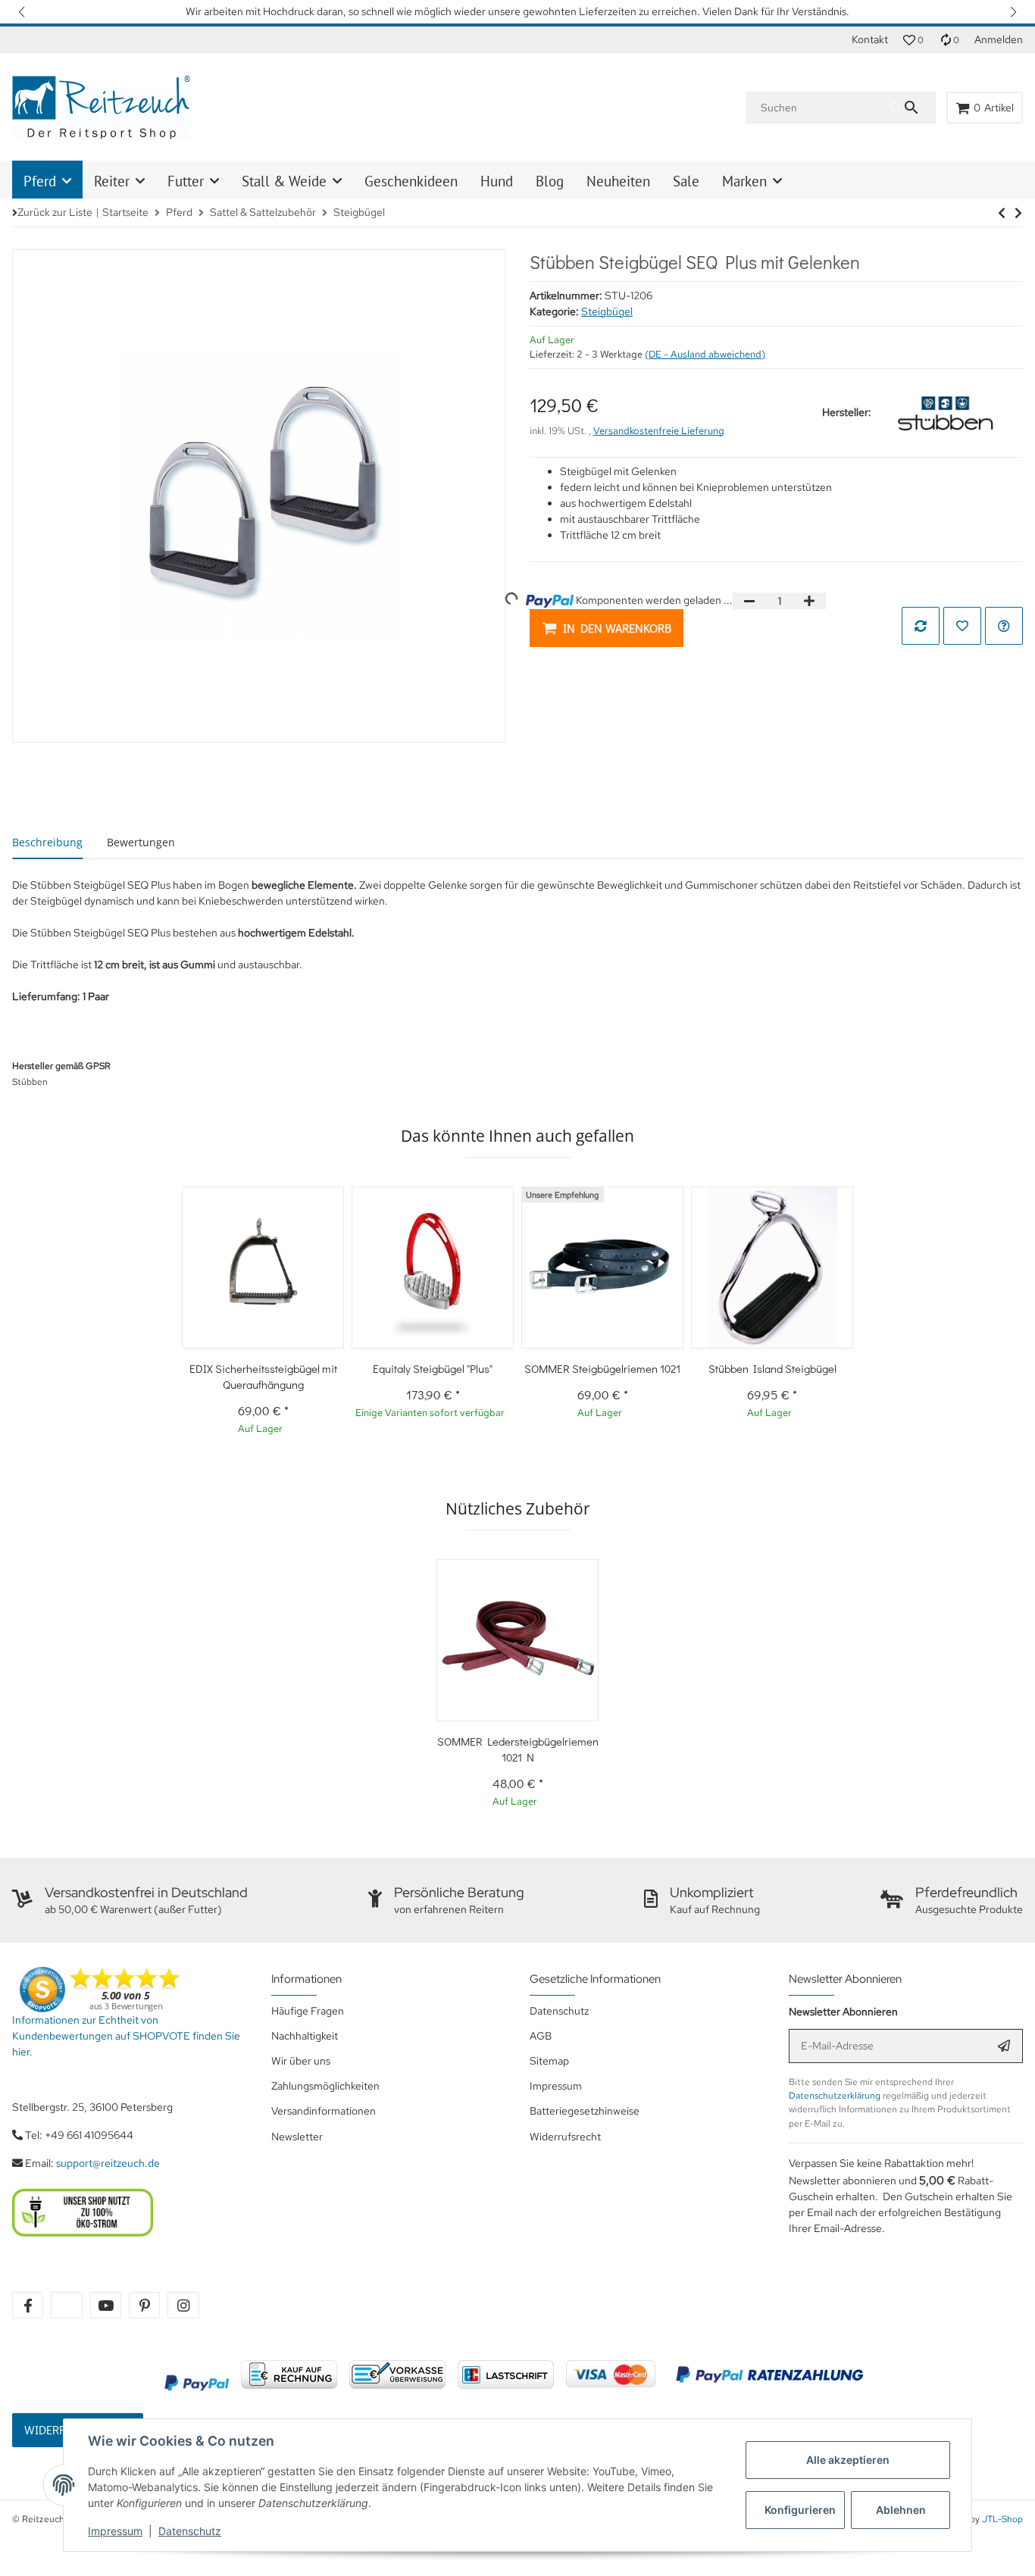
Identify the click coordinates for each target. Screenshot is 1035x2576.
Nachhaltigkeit (305, 2036)
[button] (23, 12)
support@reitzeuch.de (108, 2163)
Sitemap (549, 2061)
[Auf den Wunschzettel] (962, 626)
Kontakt (870, 39)
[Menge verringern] (749, 601)
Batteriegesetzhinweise (585, 2111)
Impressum (115, 2531)
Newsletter (297, 2137)
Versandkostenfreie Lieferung (659, 431)
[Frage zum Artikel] (1004, 626)
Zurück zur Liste (55, 212)
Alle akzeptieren (848, 2460)
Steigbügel (607, 311)
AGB (541, 2036)
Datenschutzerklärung (835, 2096)
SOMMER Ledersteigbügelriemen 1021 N (518, 1749)
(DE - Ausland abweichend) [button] (705, 354)
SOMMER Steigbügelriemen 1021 (602, 1368)
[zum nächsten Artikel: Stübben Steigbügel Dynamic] (1002, 213)
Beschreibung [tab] (47, 842)
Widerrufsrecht (565, 2137)
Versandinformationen (324, 2111)
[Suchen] (912, 108)
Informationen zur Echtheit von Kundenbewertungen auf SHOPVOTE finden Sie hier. (126, 2036)
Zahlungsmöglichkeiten (325, 2086)
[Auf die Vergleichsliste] (921, 626)
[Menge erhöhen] (809, 601)
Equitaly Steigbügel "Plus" (433, 1368)
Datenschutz (190, 2531)
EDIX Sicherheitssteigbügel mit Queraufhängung (263, 1376)
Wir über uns (301, 2061)
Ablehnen (901, 2510)
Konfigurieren (800, 2510)
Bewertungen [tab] (141, 842)
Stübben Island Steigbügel (772, 1368)
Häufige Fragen (308, 2011)
